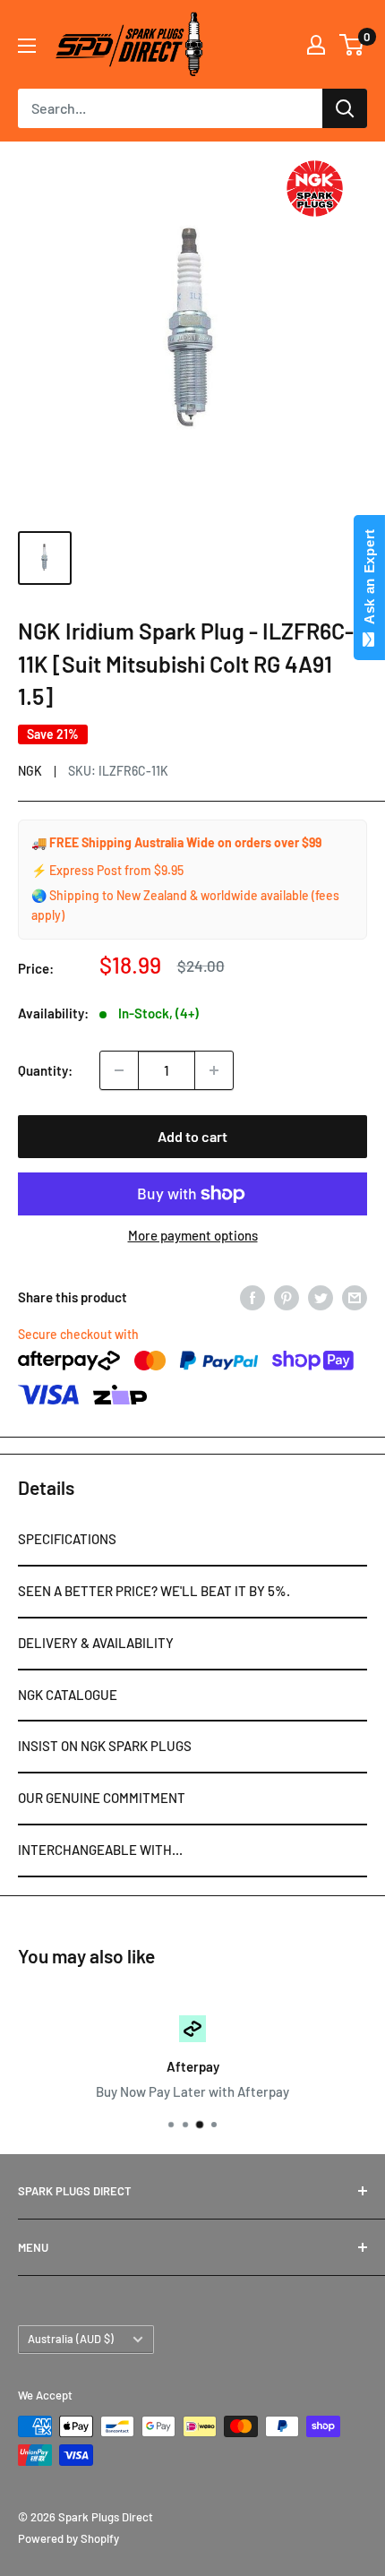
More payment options (193, 1235)
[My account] (316, 45)
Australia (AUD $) (71, 2339)
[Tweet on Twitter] (321, 1297)
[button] (192, 1541)
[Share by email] (355, 1297)
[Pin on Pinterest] (287, 1297)
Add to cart (192, 1136)
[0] (352, 45)
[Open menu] (27, 46)
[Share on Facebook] (252, 1297)
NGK (30, 771)
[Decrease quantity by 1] (119, 1070)
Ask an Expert (369, 580)
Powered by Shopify (68, 2538)
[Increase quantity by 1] (214, 1070)
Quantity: (45, 1070)
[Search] (345, 108)
